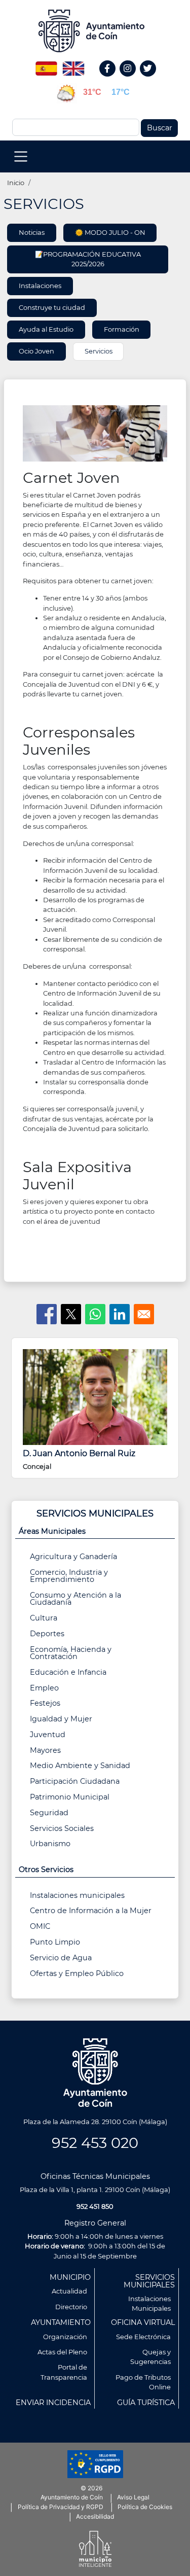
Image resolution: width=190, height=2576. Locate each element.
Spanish (46, 65)
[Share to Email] (144, 1314)
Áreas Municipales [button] (52, 1531)
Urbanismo (50, 1844)
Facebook (113, 79)
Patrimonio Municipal (70, 1797)
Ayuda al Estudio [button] (46, 329)
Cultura (44, 1618)
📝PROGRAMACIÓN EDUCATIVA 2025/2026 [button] (88, 259)
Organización (65, 2337)
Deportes (47, 1634)
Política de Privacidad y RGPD (61, 2507)
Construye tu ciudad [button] (52, 307)
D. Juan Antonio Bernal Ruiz (79, 1453)
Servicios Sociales (62, 1828)
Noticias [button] (32, 232)
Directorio (71, 2307)
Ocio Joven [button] (36, 351)
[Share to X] (71, 1314)
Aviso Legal (133, 2497)
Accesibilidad (95, 2516)
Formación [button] (122, 329)
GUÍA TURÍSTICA (146, 2403)
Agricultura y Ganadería (73, 1557)
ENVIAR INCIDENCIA (53, 2403)
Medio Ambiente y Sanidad (80, 1766)
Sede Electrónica (143, 2337)
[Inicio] (95, 31)
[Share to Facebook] (47, 1314)
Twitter (149, 79)
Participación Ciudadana (75, 1781)
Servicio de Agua (61, 1958)
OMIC (40, 1926)
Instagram (133, 79)
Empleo (44, 1688)
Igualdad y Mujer (61, 1719)
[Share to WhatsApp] (95, 1314)
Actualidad (69, 2291)
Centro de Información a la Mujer (91, 1911)
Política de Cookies (145, 2507)
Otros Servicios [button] (46, 1869)
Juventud (48, 1735)
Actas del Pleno (62, 2352)
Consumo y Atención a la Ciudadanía (75, 1599)
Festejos (45, 1703)
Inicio (16, 183)
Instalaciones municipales (77, 1895)
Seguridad (49, 1813)
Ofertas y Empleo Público (77, 1973)
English (73, 65)
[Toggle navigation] (21, 156)
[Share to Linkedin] (120, 1314)
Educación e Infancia (68, 1672)
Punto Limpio (55, 1942)
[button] (95, 433)
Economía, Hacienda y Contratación (71, 1653)
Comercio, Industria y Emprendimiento (69, 1576)
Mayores (45, 1750)
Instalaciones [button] (40, 286)
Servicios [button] (99, 351)
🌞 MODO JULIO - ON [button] (110, 232)
